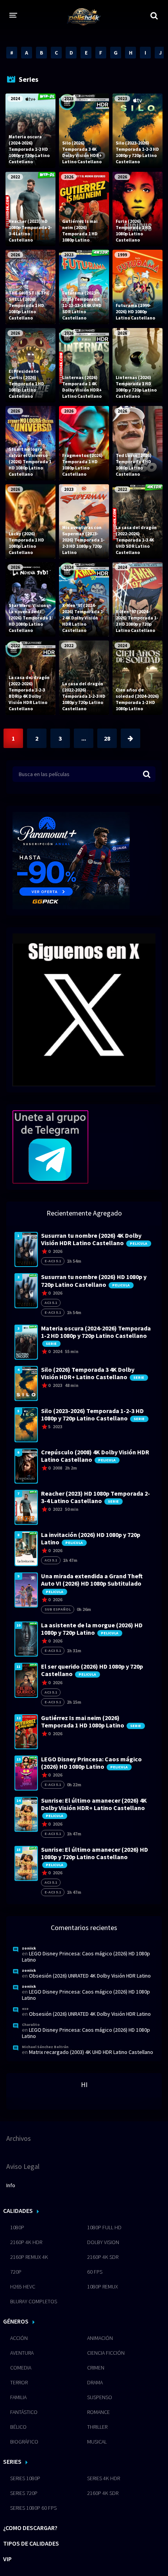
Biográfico (24, 2442)
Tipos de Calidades (31, 2543)
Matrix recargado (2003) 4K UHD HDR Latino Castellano (91, 2052)
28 (107, 738)
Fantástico (24, 2412)
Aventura (22, 2353)
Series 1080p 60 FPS (33, 2508)
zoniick (29, 1948)
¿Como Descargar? (30, 2528)
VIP (7, 2559)
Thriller (97, 2427)
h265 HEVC (23, 2287)
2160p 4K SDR (103, 2257)
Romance (98, 2412)
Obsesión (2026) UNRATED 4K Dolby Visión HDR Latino (90, 1976)
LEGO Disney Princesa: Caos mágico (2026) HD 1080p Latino (86, 1957)
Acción (19, 2338)
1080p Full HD (104, 2227)
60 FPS (95, 2272)
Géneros (16, 2321)
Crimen (96, 2368)
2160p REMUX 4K (29, 2257)
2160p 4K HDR (26, 2242)
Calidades (18, 2211)
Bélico (18, 2427)
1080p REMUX (103, 2287)
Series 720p (24, 2493)
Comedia (21, 2368)
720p (16, 2272)
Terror (19, 2382)
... (84, 738)
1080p (17, 2227)
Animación (100, 2338)
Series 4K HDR (104, 2478)
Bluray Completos (34, 2301)
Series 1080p (25, 2478)
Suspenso (100, 2397)
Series (12, 2461)
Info (11, 2185)
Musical (97, 2442)
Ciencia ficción (106, 2353)
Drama (95, 2382)
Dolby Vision (103, 2242)
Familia (18, 2397)
